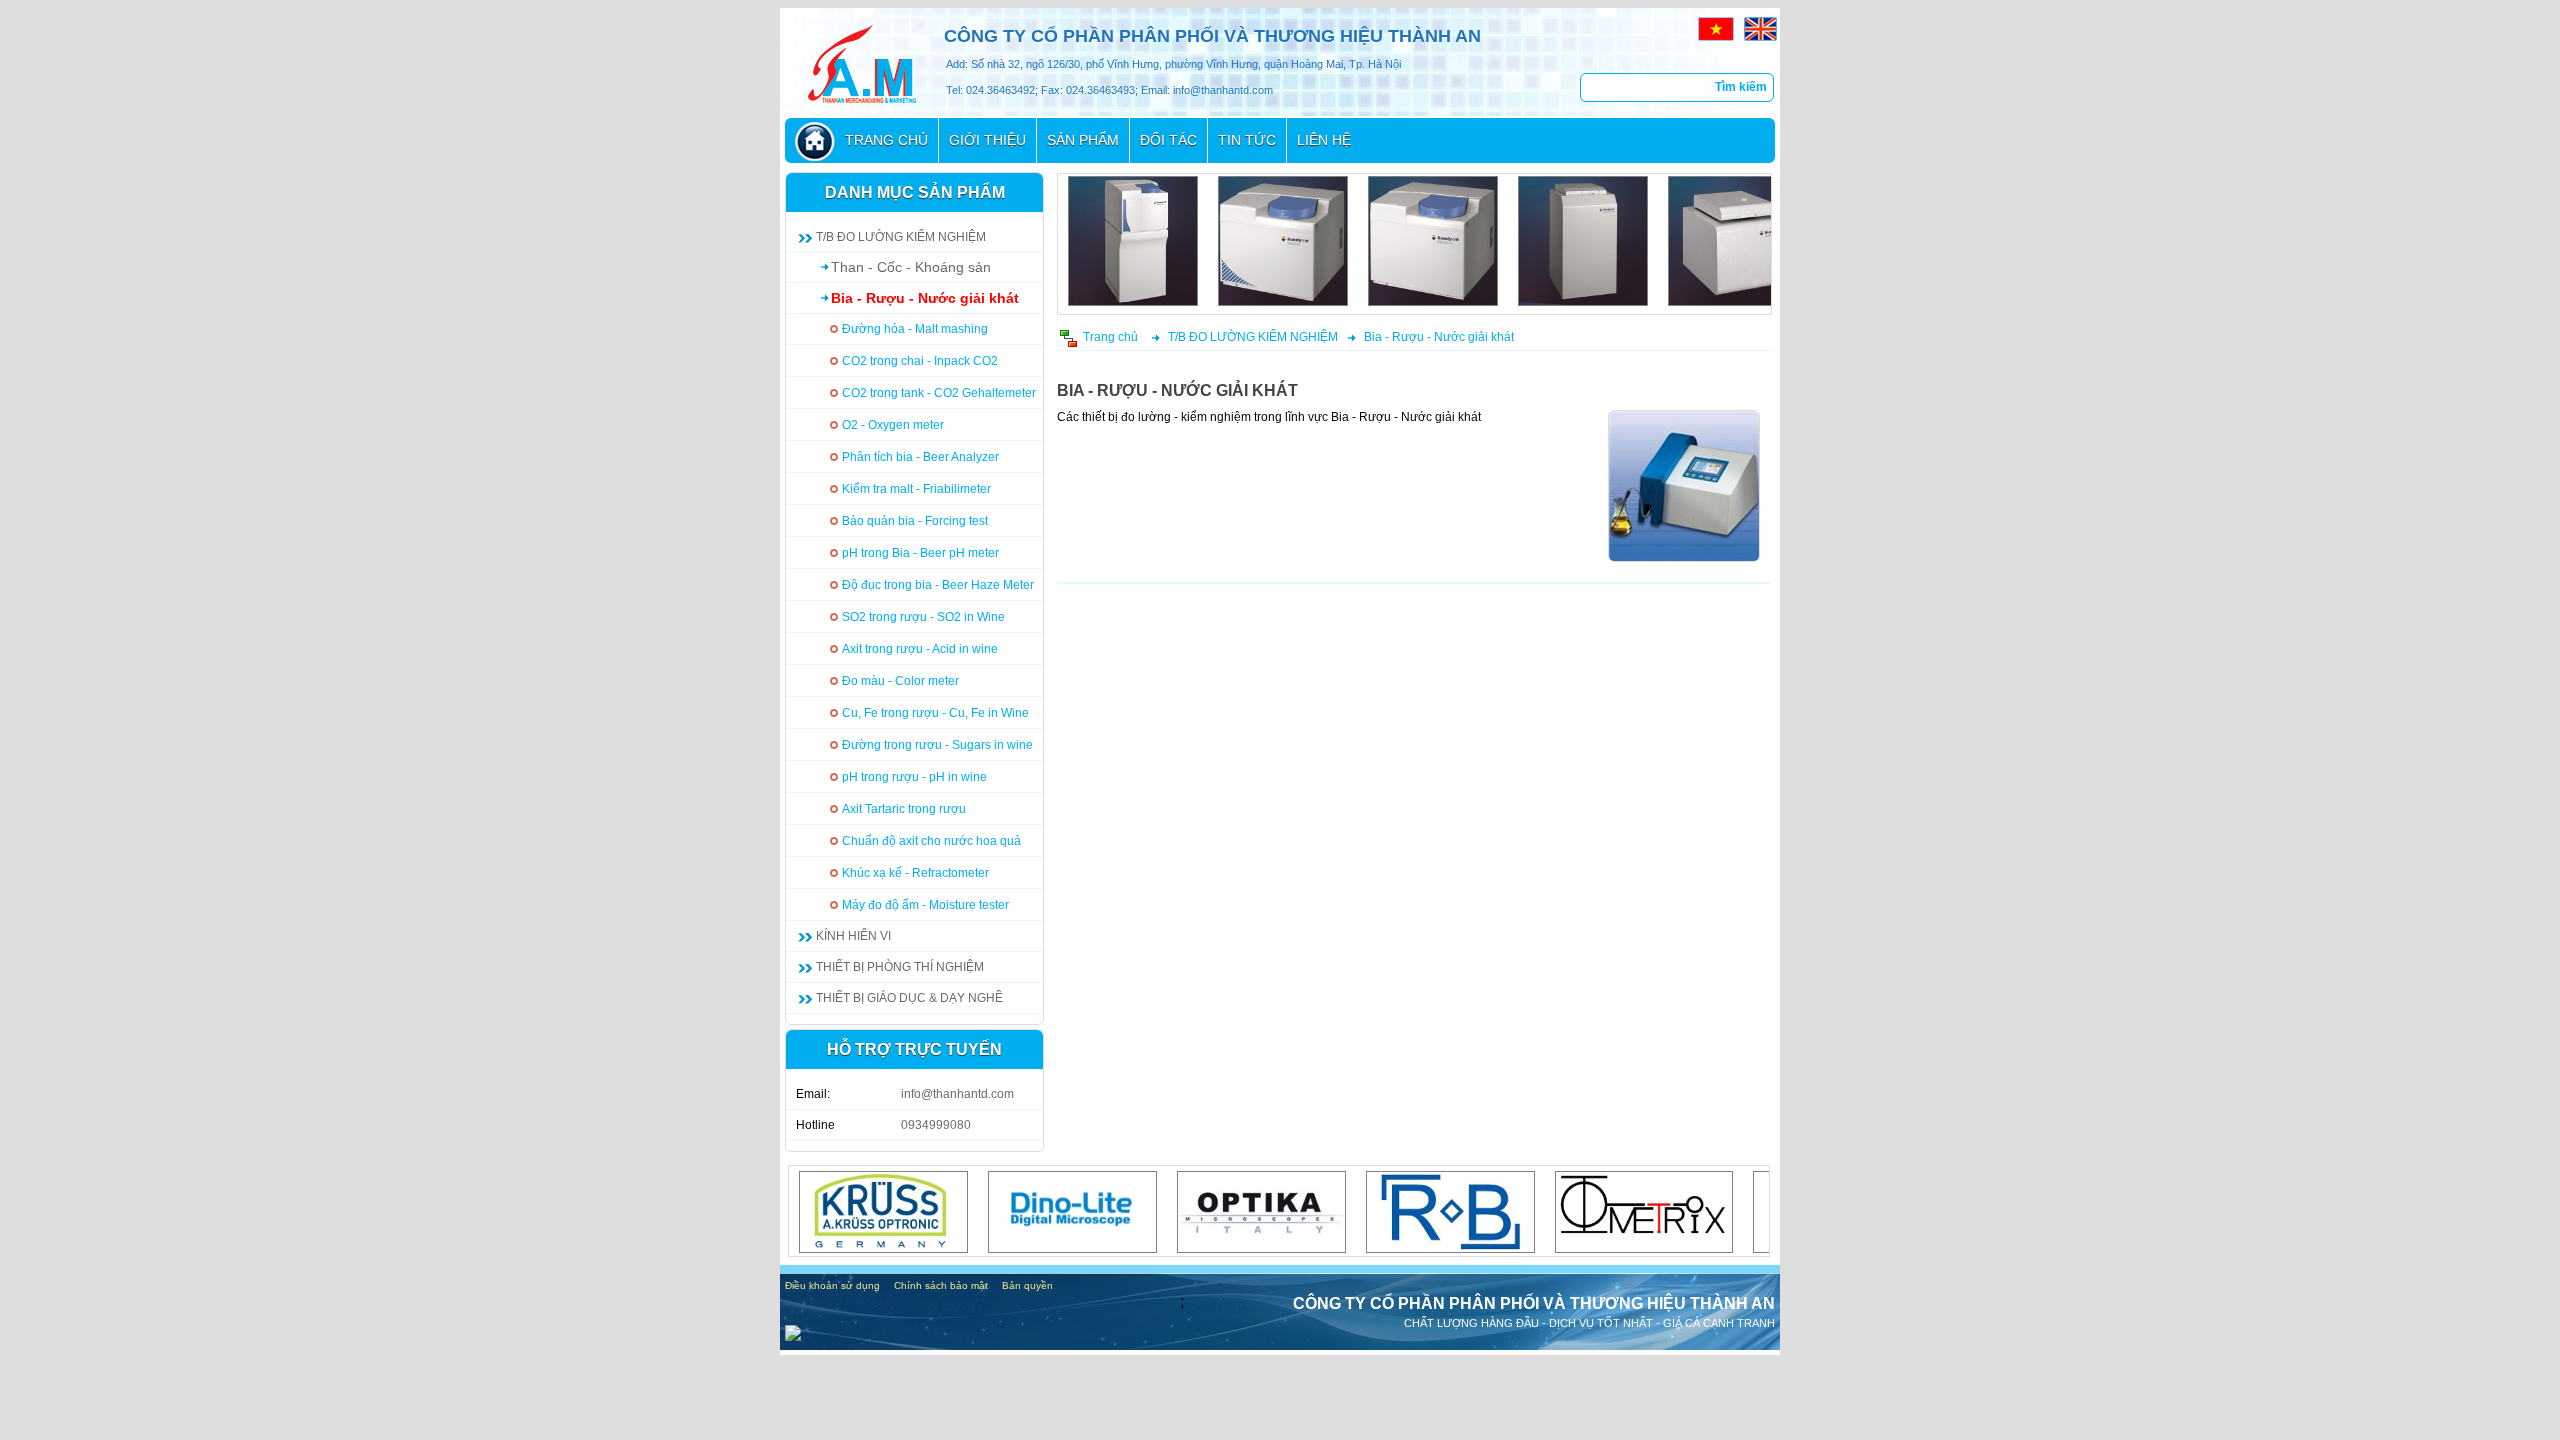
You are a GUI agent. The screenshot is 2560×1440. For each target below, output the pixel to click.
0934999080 (936, 1125)
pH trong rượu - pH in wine (914, 777)
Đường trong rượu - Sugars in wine (937, 745)
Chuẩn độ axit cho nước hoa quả (931, 841)
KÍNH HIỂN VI (853, 936)
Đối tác (1168, 140)
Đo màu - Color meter (900, 681)
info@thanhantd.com (957, 1094)
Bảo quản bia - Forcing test (915, 521)
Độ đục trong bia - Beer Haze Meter (938, 585)
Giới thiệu (987, 140)
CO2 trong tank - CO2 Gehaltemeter (939, 393)
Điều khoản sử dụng (832, 1285)
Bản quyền (1027, 1285)
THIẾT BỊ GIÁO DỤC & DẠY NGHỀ (909, 998)
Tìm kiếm (1741, 87)
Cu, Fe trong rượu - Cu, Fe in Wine (935, 713)
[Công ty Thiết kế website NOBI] (793, 1335)
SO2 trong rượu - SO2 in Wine (923, 617)
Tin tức (1247, 140)
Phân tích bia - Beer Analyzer (920, 457)
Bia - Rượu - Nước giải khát (925, 298)
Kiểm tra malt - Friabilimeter (916, 489)
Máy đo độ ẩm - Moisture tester (925, 905)
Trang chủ (886, 140)
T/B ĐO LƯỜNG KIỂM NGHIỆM (901, 237)
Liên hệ (1324, 140)
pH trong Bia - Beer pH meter (920, 553)
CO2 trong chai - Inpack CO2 (920, 361)
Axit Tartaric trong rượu (904, 809)
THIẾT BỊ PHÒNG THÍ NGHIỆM (900, 967)
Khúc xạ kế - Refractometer (915, 873)
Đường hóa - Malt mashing (915, 329)
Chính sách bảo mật (941, 1285)
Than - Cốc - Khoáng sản (911, 267)
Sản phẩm (1083, 140)
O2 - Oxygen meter (893, 425)
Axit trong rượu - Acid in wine (920, 649)
